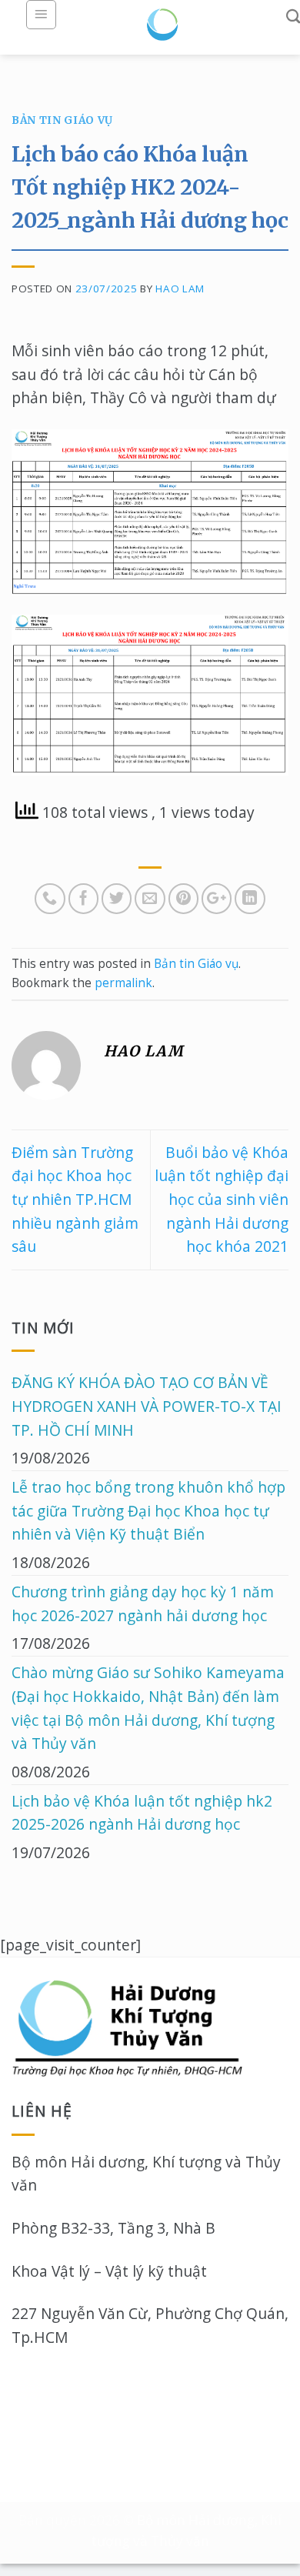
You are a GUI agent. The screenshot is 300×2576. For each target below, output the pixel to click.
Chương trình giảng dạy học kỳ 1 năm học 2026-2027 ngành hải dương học (143, 1603)
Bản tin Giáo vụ (62, 120)
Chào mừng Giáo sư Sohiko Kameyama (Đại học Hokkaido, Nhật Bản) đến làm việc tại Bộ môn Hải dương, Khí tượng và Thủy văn (148, 1708)
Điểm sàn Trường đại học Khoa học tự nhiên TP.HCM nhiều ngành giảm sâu (75, 1200)
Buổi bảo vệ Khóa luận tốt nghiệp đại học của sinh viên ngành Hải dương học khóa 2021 (222, 1200)
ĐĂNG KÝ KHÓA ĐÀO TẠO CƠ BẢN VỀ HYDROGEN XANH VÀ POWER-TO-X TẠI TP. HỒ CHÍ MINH (147, 1406)
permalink (123, 983)
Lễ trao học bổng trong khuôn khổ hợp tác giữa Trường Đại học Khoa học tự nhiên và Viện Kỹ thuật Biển (148, 1510)
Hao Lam (180, 289)
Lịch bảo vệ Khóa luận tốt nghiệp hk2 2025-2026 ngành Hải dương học (142, 1813)
